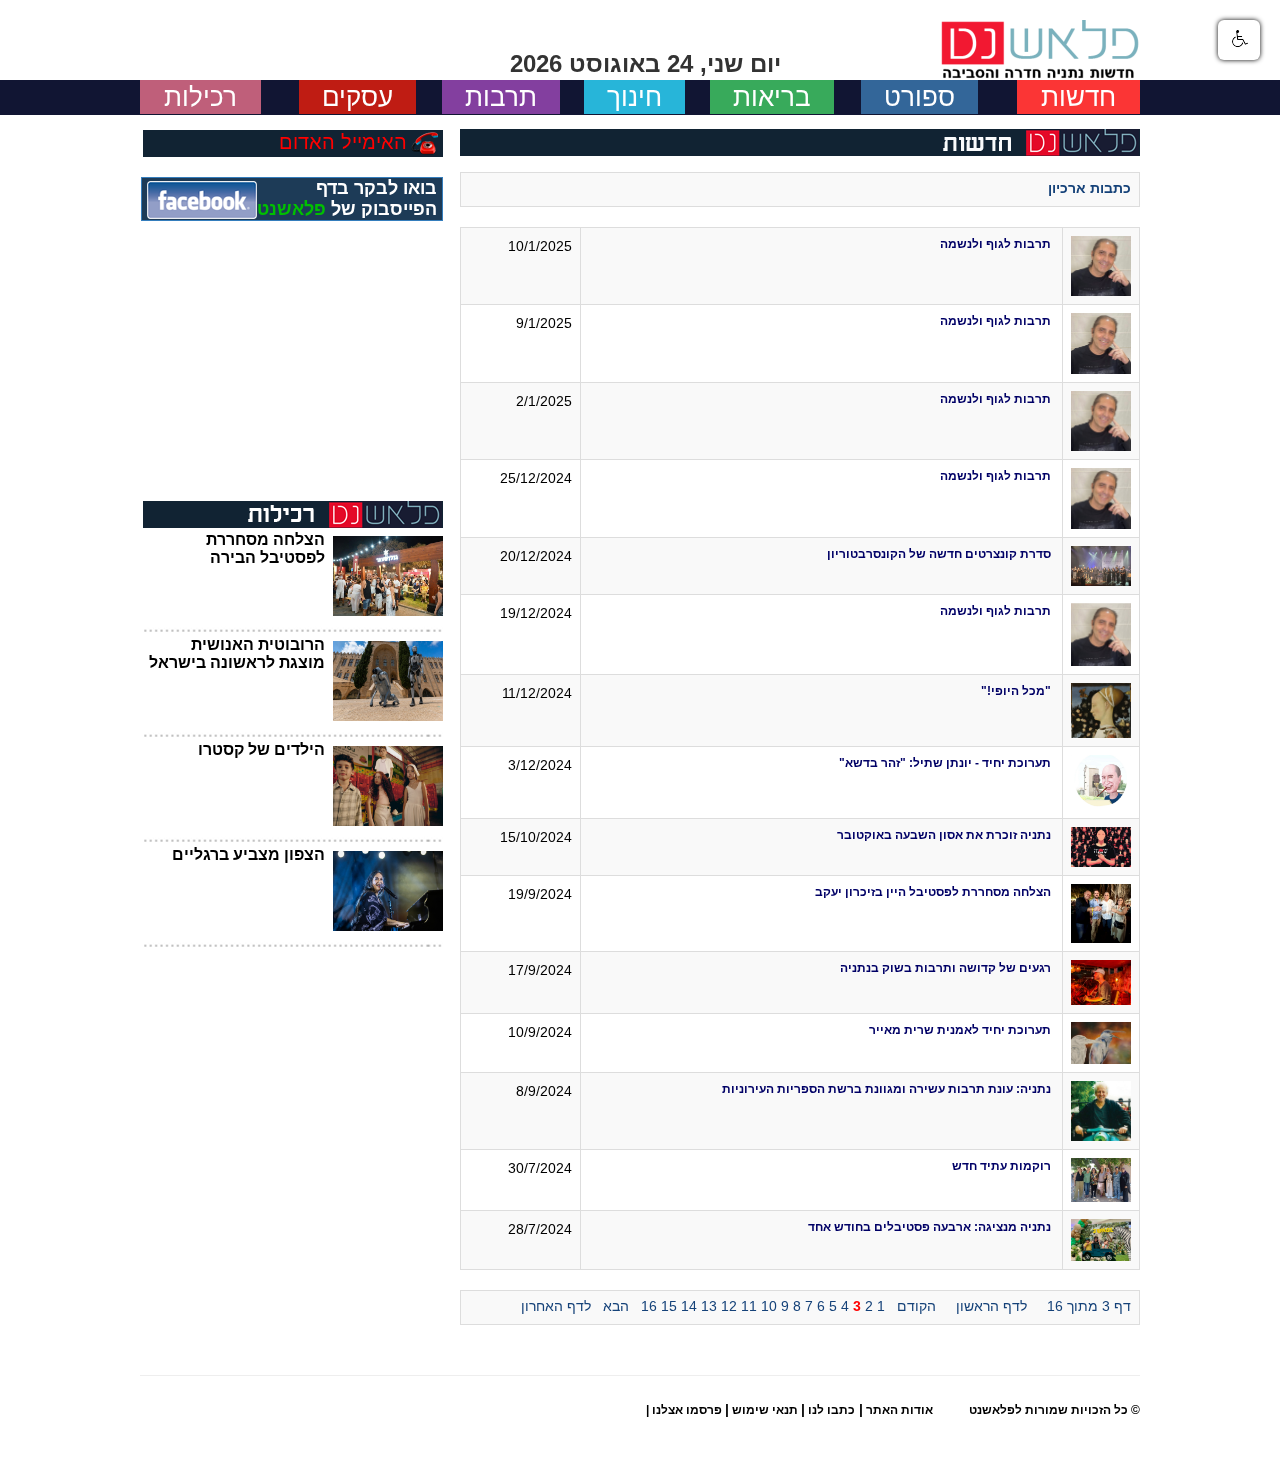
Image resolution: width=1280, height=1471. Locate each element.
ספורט (919, 97)
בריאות (772, 97)
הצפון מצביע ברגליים (248, 854)
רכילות (200, 97)
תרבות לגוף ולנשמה (995, 244)
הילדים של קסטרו (261, 749)
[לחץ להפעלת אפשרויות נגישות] (1239, 40)
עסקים (357, 97)
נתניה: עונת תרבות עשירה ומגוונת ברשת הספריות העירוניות (886, 1089)
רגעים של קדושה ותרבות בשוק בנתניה (945, 968)
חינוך (634, 97)
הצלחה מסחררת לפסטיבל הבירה (265, 548)
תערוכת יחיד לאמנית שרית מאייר (960, 1030)
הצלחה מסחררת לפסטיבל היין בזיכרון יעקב (933, 892)
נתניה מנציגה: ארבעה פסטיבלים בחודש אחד (929, 1227)
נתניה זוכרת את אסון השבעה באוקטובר (944, 835)
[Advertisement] (293, 371)
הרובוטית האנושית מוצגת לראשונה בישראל (237, 653)
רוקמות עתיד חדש (1001, 1166)
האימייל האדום (343, 142)
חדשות (1078, 97)
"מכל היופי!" (1016, 691)
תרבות (501, 97)
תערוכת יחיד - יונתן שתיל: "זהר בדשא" (945, 763)
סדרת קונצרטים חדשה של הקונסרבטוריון (937, 554)
